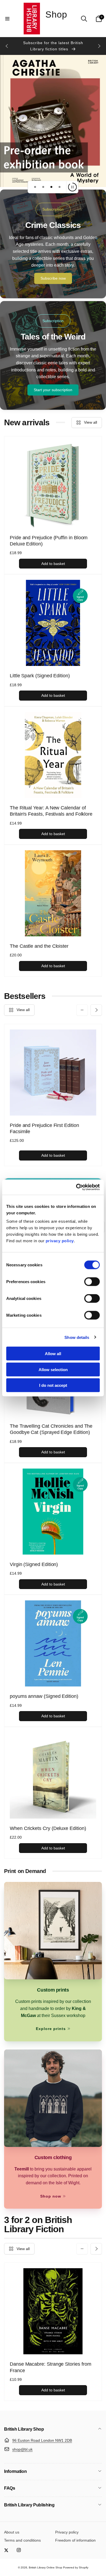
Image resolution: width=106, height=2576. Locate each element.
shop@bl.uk (22, 2449)
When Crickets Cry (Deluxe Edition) (48, 1828)
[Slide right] (99, 46)
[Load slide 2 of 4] (43, 187)
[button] (7, 19)
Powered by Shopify (76, 2567)
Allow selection (53, 1369)
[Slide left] (7, 46)
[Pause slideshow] (72, 187)
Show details (77, 1337)
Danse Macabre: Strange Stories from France (50, 2367)
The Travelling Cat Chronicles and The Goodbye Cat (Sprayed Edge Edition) (51, 1429)
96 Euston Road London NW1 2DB (42, 2440)
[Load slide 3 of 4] (51, 187)
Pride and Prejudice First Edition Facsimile (44, 1128)
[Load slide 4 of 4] (60, 187)
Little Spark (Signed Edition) (40, 676)
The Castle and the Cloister (39, 946)
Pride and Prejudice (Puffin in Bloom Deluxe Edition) (49, 541)
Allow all (53, 1354)
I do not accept (53, 1385)
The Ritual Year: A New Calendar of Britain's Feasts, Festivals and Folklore (51, 811)
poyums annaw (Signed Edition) (44, 1696)
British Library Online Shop (46, 2567)
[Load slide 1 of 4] (35, 187)
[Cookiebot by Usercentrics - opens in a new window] (76, 1187)
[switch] (92, 1282)
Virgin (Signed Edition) (34, 1564)
